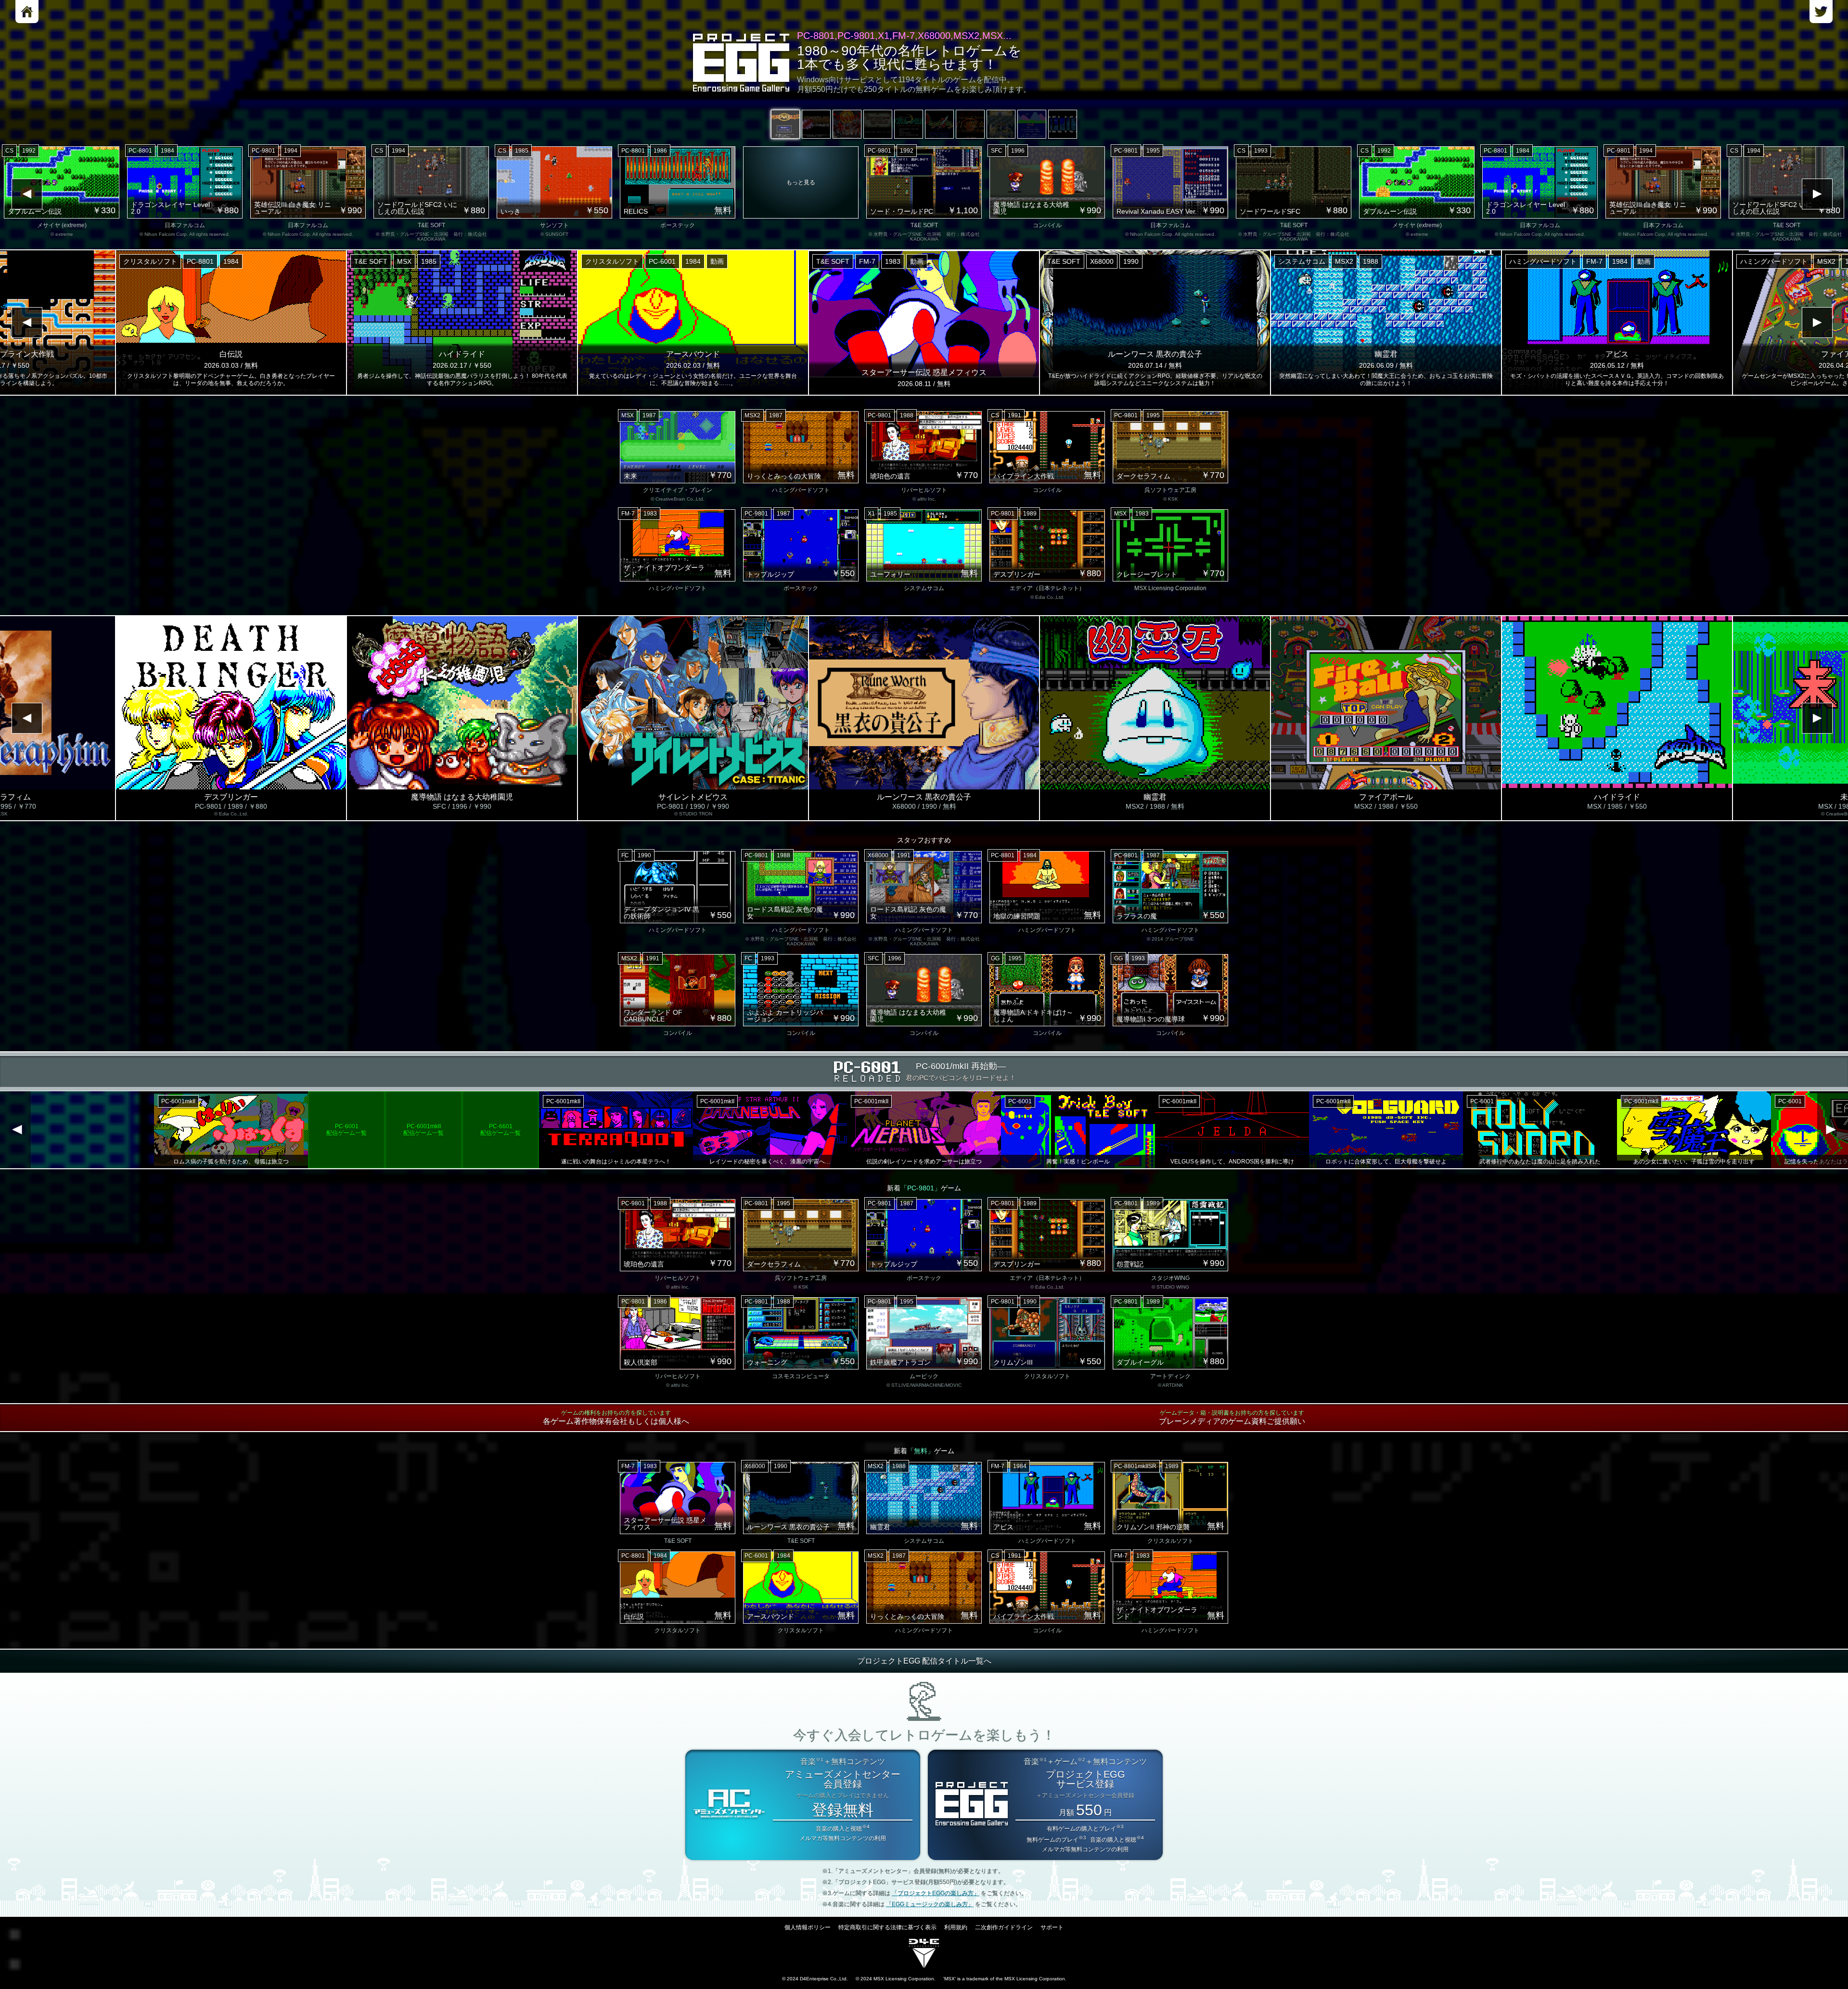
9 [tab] (1032, 124)
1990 (1131, 261)
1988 (1371, 261)
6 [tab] (939, 124)
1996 (1018, 151)
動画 (717, 261)
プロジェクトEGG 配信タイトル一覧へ (924, 1661)
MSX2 (1344, 261)
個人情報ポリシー (808, 1927)
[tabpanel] (924, 194)
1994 (291, 151)
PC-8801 (140, 151)
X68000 (1102, 261)
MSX (404, 261)
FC (625, 855)
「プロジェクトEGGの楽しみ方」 (936, 1893)
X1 (871, 514)
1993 (1261, 151)
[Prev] (27, 194)
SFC (997, 151)
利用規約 (956, 1927)
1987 (649, 415)
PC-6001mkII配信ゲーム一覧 (115, 1130)
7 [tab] (970, 124)
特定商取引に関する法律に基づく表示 (887, 1927)
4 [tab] (878, 124)
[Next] (1817, 194)
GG (995, 958)
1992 (29, 151)
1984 (167, 151)
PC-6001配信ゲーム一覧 (38, 1130)
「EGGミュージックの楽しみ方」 (930, 1904)
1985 (522, 151)
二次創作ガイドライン (1004, 1927)
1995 (1153, 151)
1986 (660, 151)
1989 (1030, 514)
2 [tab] (816, 124)
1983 (893, 261)
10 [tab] (1063, 124)
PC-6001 (662, 261)
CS (9, 151)
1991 (1014, 415)
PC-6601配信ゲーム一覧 (192, 1130)
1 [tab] (785, 124)
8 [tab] (1001, 124)
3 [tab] (847, 124)
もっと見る (801, 182)
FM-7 (867, 261)
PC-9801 (263, 151)
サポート (1052, 1927)
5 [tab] (909, 124)
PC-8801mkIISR (1135, 1466)
